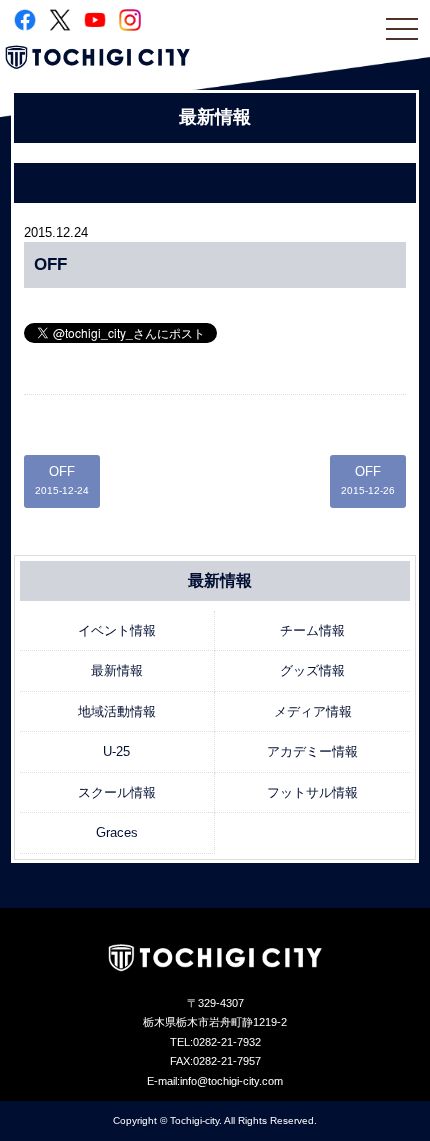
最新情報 (117, 670)
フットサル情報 (312, 792)
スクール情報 (117, 792)
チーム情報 (312, 630)
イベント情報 (117, 630)
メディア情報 (313, 711)
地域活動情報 (117, 711)
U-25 (116, 751)
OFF (62, 480)
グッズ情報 (312, 670)
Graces (117, 832)
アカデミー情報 (312, 751)
